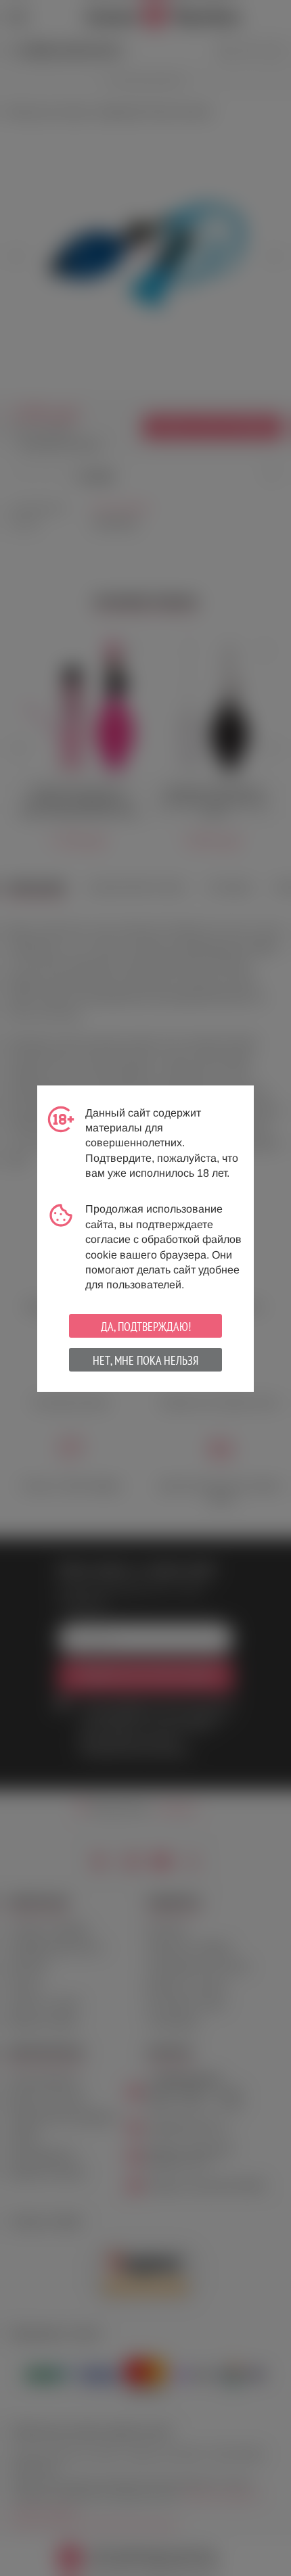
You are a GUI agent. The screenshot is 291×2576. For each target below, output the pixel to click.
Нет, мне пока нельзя (145, 1360)
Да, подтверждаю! (146, 1327)
